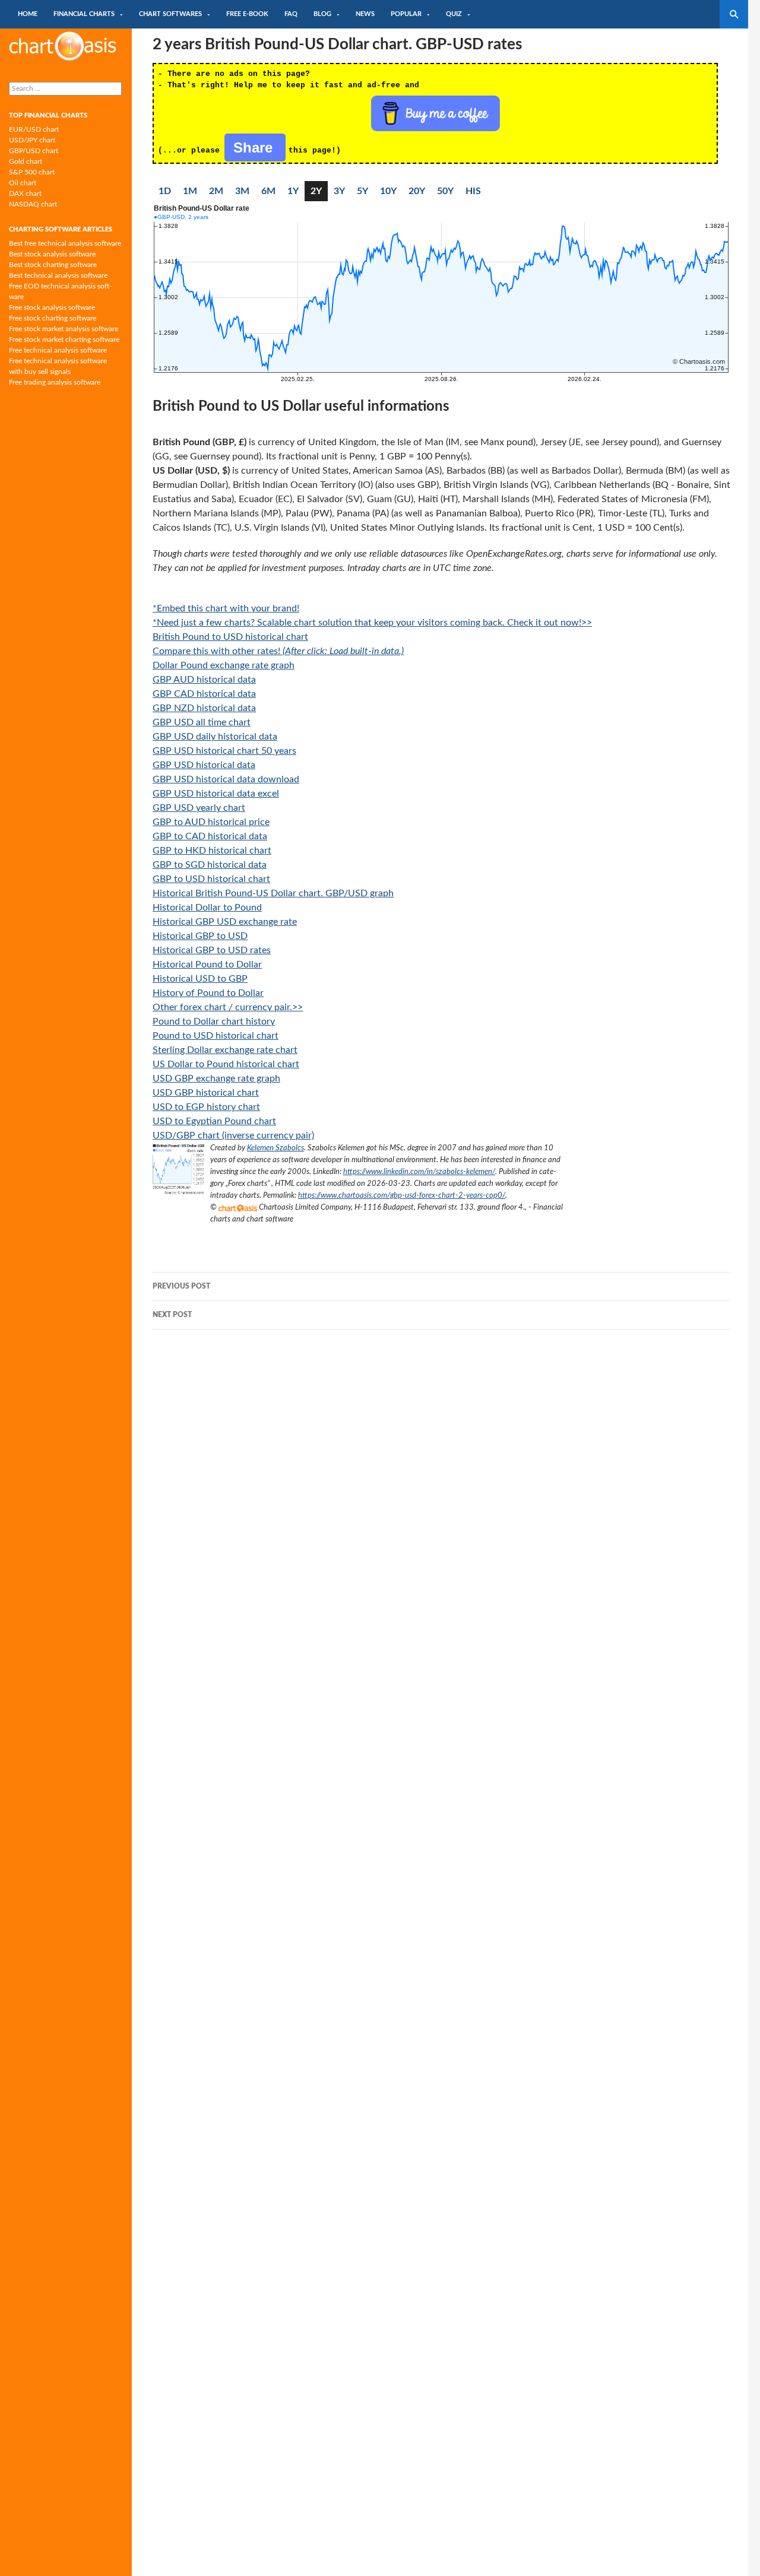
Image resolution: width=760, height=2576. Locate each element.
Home (28, 14)
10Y (388, 191)
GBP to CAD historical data (210, 836)
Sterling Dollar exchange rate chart (225, 1050)
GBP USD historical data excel (216, 794)
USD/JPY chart (32, 140)
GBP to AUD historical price (211, 822)
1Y (293, 191)
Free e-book (247, 14)
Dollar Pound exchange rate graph (224, 665)
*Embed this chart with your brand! (226, 608)
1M (190, 191)
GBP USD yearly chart (199, 808)
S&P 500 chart (32, 172)
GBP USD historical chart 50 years (224, 751)
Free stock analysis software (52, 307)
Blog (322, 14)
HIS (473, 191)
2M (216, 191)
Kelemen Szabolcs (275, 1148)
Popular (406, 14)
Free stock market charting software (64, 340)
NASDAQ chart (33, 204)
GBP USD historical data (204, 765)
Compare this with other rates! (278, 651)
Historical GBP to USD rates (212, 950)
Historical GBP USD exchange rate (225, 922)
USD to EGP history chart (206, 1107)
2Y (316, 191)
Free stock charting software (53, 318)
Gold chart (26, 161)
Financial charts (84, 14)
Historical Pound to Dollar (207, 965)
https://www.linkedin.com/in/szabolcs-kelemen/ (419, 1172)
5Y (362, 191)
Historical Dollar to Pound (207, 908)
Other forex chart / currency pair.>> (228, 1007)
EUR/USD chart (34, 129)
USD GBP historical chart (206, 1093)
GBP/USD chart (34, 151)
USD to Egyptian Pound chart (214, 1121)
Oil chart (23, 183)
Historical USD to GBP (200, 979)
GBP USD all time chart (202, 722)
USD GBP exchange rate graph (216, 1078)
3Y (339, 191)
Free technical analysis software (58, 350)
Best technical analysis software (58, 275)
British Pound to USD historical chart (230, 637)
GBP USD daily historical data (215, 737)
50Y (445, 191)
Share (255, 147)
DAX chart (25, 193)
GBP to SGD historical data (210, 865)
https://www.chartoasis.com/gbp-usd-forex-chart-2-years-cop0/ (402, 1195)
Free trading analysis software (55, 382)
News (365, 14)
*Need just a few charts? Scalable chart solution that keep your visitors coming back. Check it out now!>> (372, 623)
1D (165, 191)
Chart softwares (170, 14)
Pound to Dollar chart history (214, 1021)
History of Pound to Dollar (208, 993)
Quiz (454, 14)
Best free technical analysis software (65, 243)
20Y (417, 191)
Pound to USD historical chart (216, 1036)
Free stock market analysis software (64, 329)
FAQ (291, 14)
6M (268, 191)
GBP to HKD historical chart (212, 851)
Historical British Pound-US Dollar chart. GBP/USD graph (273, 893)
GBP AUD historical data (204, 680)
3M (242, 191)
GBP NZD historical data (204, 708)
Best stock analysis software (52, 254)
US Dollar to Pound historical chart (226, 1064)
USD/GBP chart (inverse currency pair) (233, 1135)
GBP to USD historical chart (211, 879)
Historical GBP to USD (200, 936)
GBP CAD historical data (204, 694)
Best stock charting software (53, 265)
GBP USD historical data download (226, 779)
